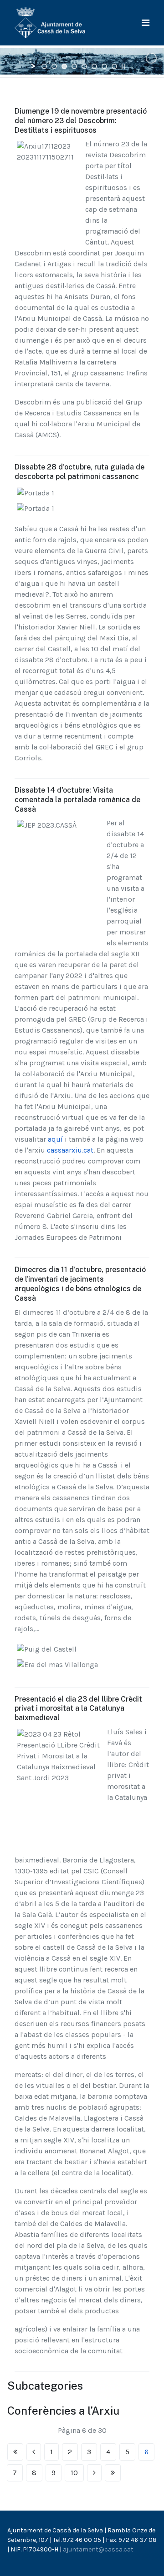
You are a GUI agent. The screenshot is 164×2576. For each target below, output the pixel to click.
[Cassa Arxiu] (50, 22)
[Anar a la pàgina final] (113, 2473)
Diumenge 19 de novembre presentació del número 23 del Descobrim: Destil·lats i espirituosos (81, 121)
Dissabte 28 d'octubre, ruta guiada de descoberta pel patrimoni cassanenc (79, 472)
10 (74, 2473)
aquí (55, 1139)
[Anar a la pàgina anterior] (34, 2452)
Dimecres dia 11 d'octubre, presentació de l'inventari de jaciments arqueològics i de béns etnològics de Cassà (80, 1284)
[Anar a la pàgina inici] (15, 2452)
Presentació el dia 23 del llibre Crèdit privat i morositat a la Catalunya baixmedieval (78, 1709)
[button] (146, 23)
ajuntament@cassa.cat (98, 2549)
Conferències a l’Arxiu (63, 2411)
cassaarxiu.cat (69, 1150)
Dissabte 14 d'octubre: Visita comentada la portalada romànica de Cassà (77, 800)
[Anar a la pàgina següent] (94, 2473)
